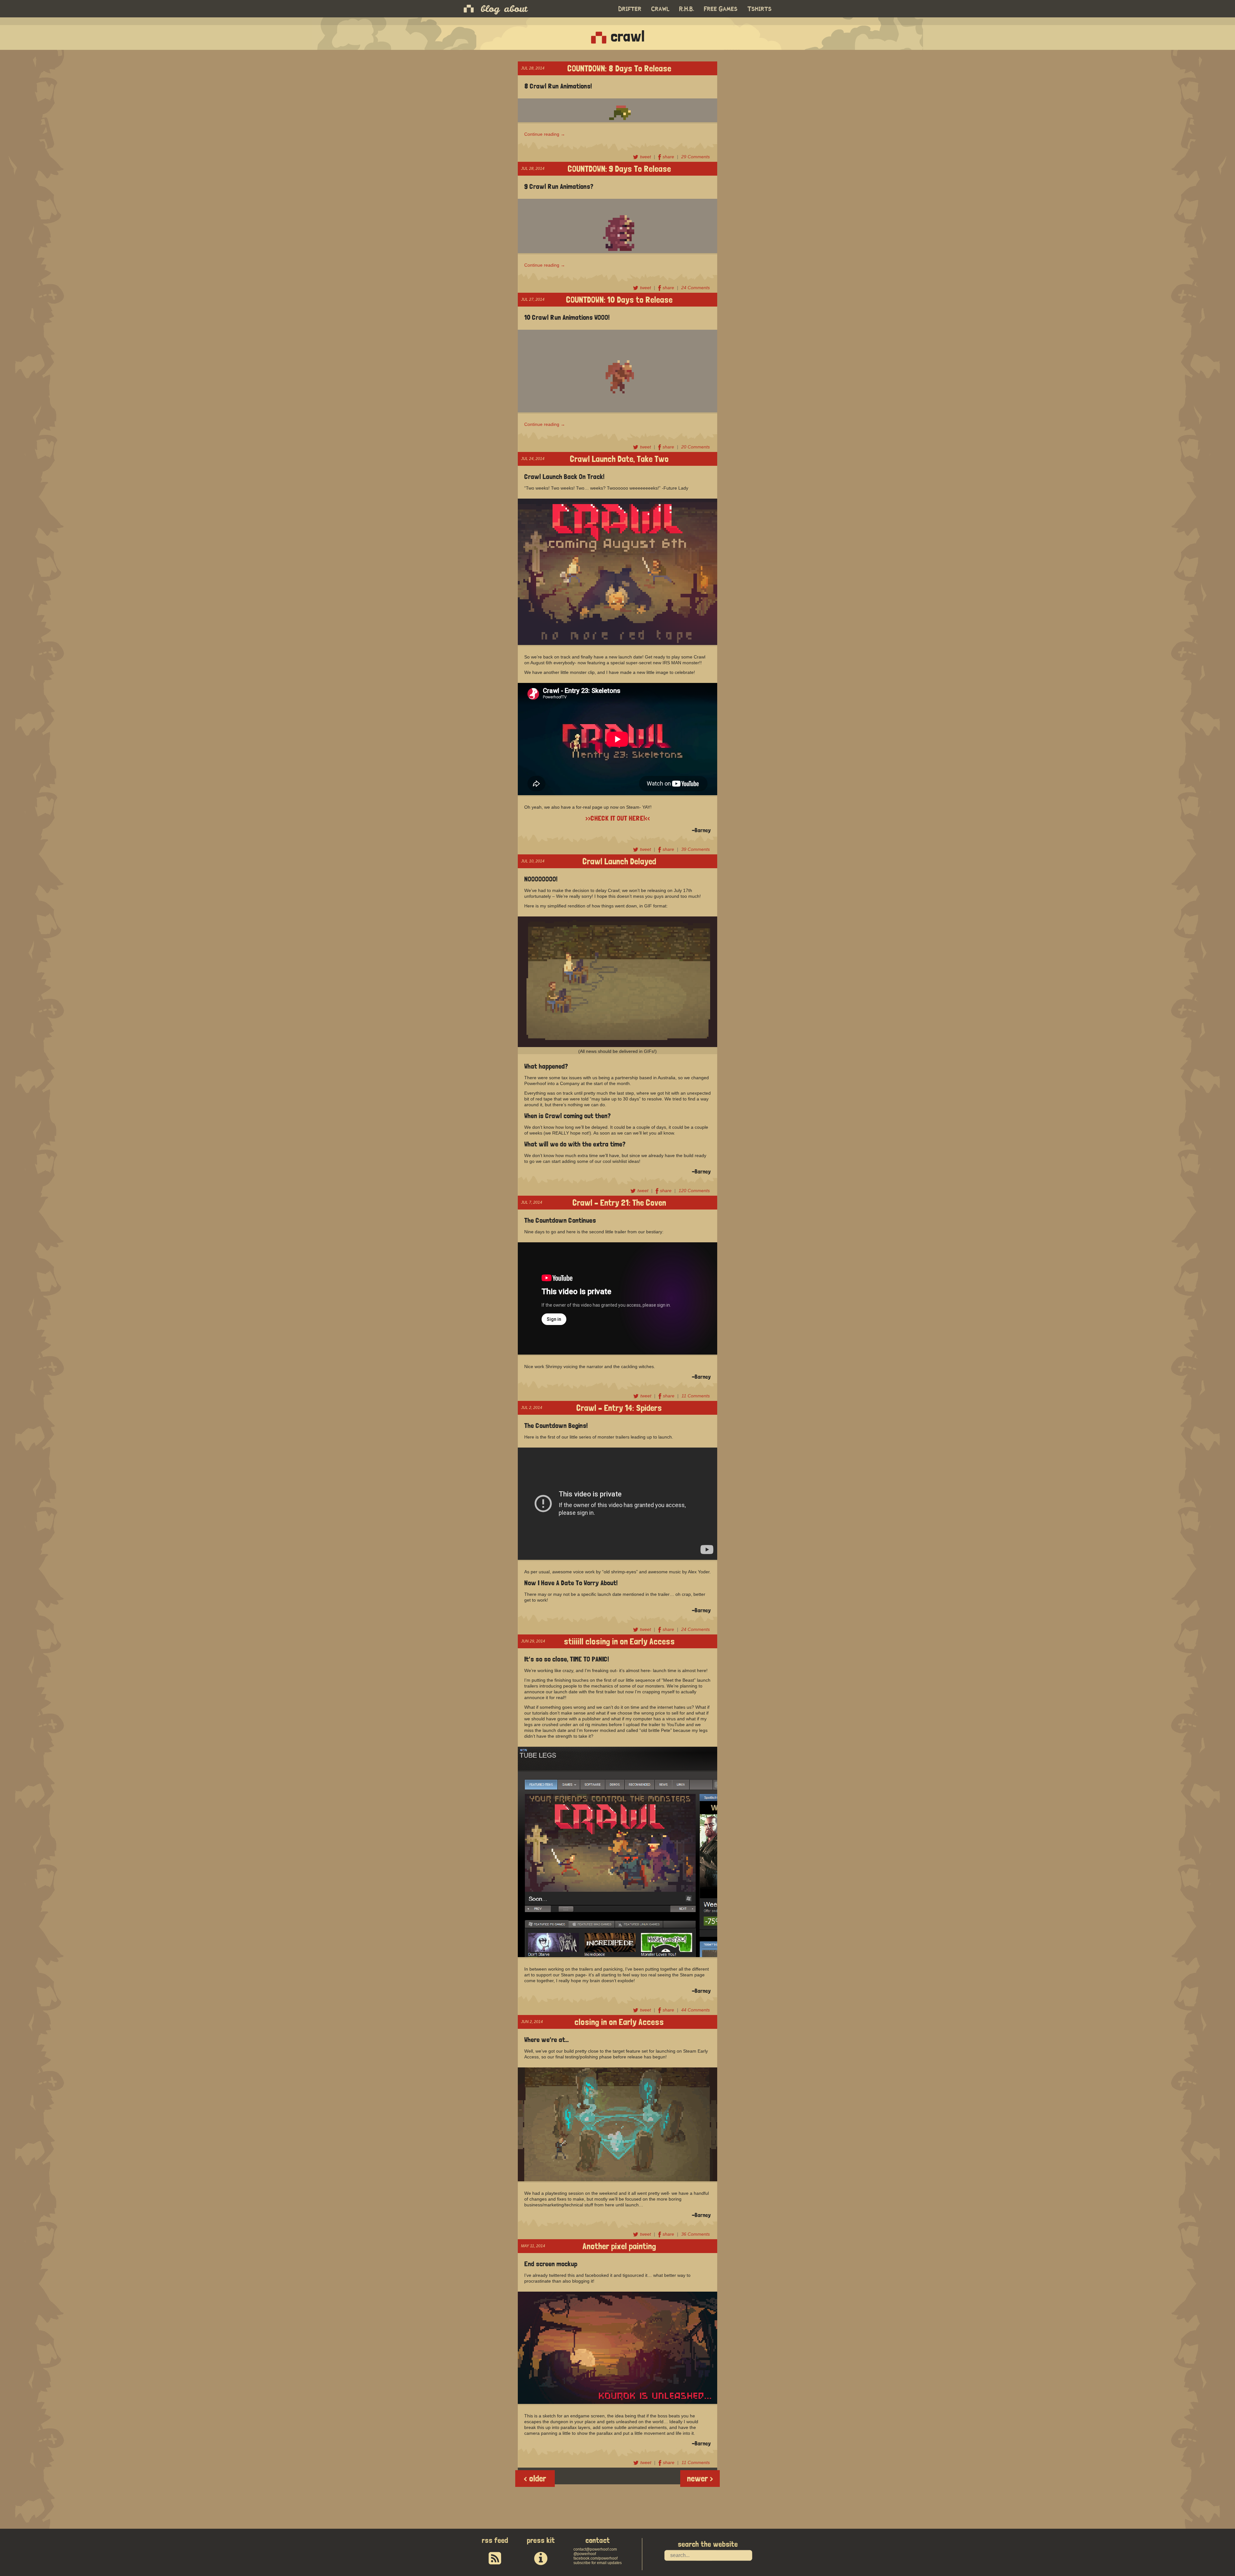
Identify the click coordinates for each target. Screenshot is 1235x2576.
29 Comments (695, 157)
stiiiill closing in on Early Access (619, 1641)
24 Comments (695, 288)
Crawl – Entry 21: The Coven (619, 1202)
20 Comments (695, 447)
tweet (646, 157)
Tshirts (760, 9)
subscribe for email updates (598, 2563)
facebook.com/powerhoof (595, 2558)
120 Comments (694, 1191)
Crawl (660, 9)
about (516, 9)
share (669, 157)
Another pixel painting (619, 2245)
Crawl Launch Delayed (619, 861)
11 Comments (696, 1396)
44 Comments (695, 2010)
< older (535, 2478)
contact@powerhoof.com (595, 2549)
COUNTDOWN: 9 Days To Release (619, 168)
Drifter (630, 9)
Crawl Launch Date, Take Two (619, 458)
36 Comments (695, 2234)
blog (490, 9)
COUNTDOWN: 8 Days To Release (619, 68)
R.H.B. (687, 9)
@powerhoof (585, 2554)
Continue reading (545, 134)
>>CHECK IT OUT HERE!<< (618, 818)
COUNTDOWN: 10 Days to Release (619, 299)
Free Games (721, 9)
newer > (700, 2478)
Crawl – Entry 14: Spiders (619, 1407)
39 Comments (695, 849)
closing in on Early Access (619, 2021)
